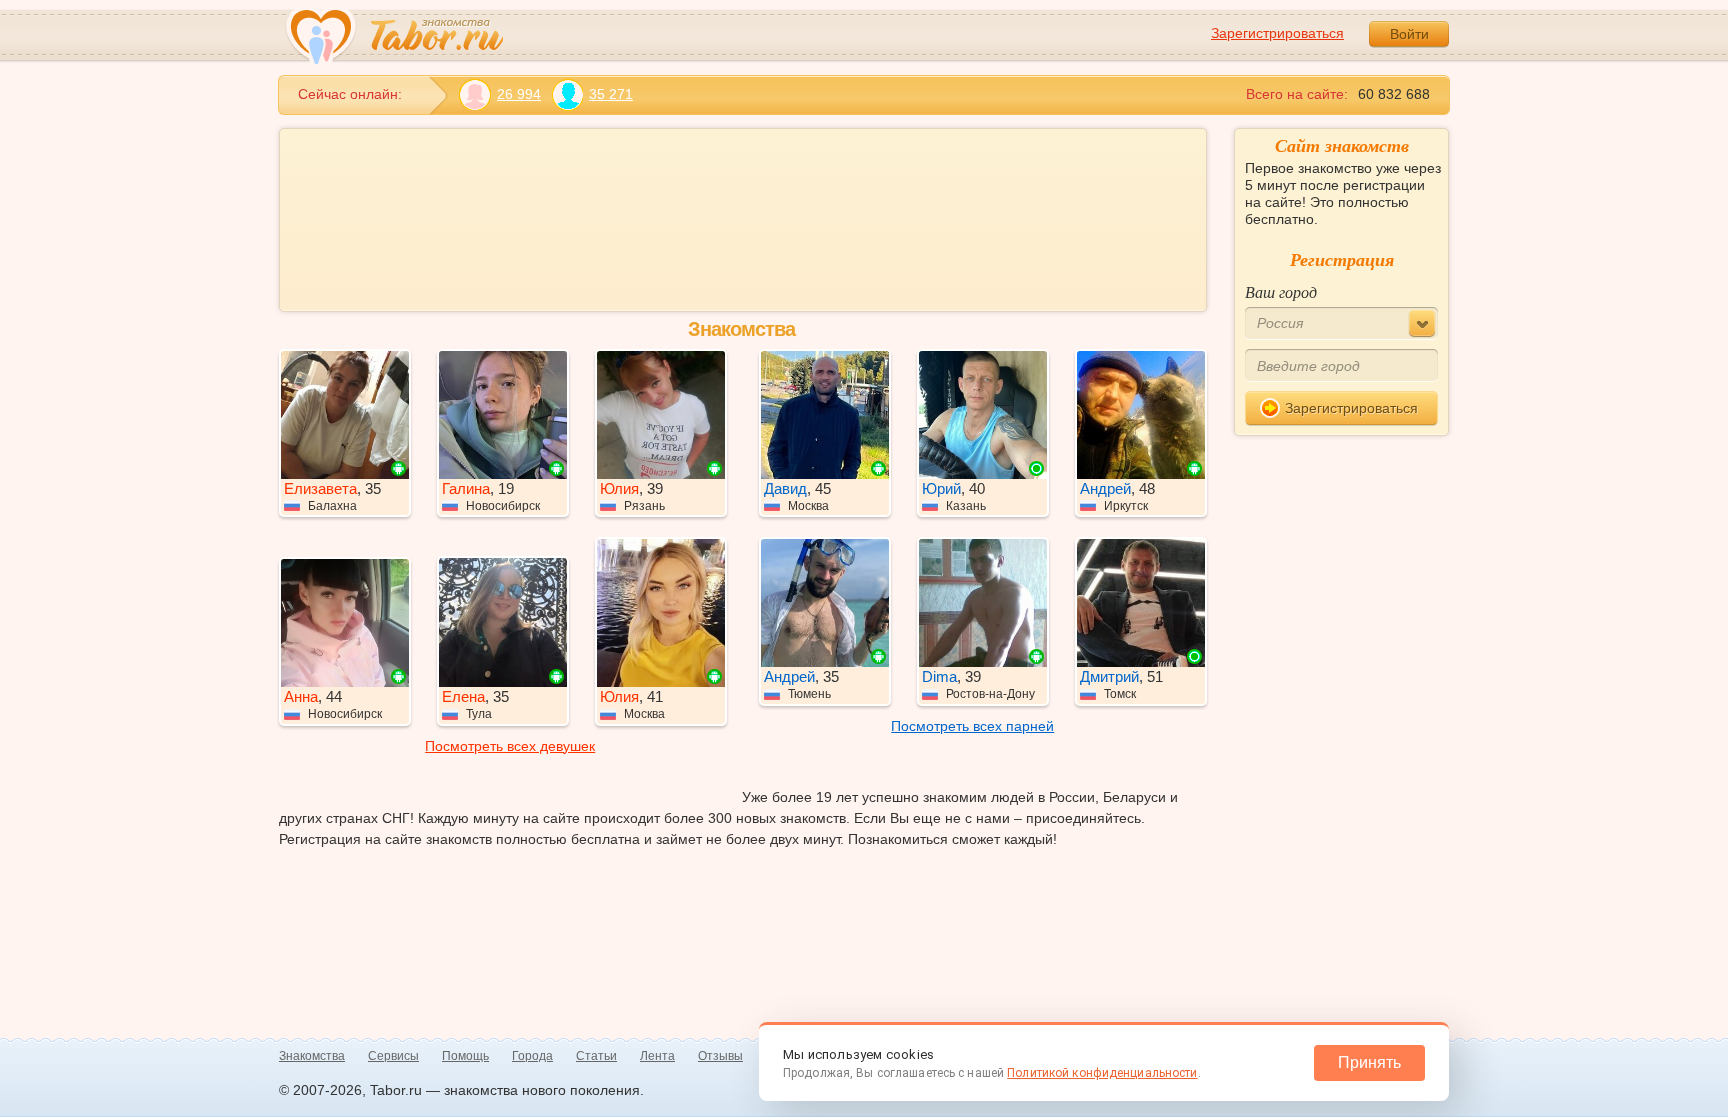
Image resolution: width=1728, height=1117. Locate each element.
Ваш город (1281, 291)
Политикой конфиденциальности (1102, 1073)
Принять (1369, 1062)
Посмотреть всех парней (972, 726)
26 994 (519, 94)
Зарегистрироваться (1277, 33)
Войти (1409, 34)
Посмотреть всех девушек (510, 746)
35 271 (611, 94)
